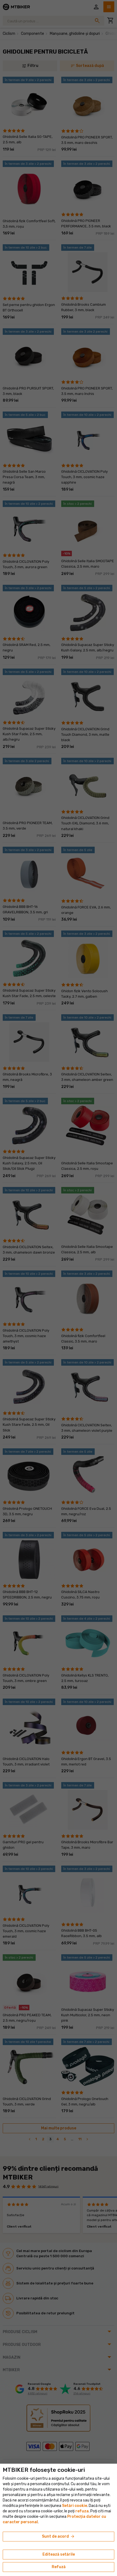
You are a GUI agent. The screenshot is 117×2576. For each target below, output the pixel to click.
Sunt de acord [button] (59, 2537)
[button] (82, 2511)
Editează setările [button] (59, 2554)
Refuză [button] (59, 2567)
